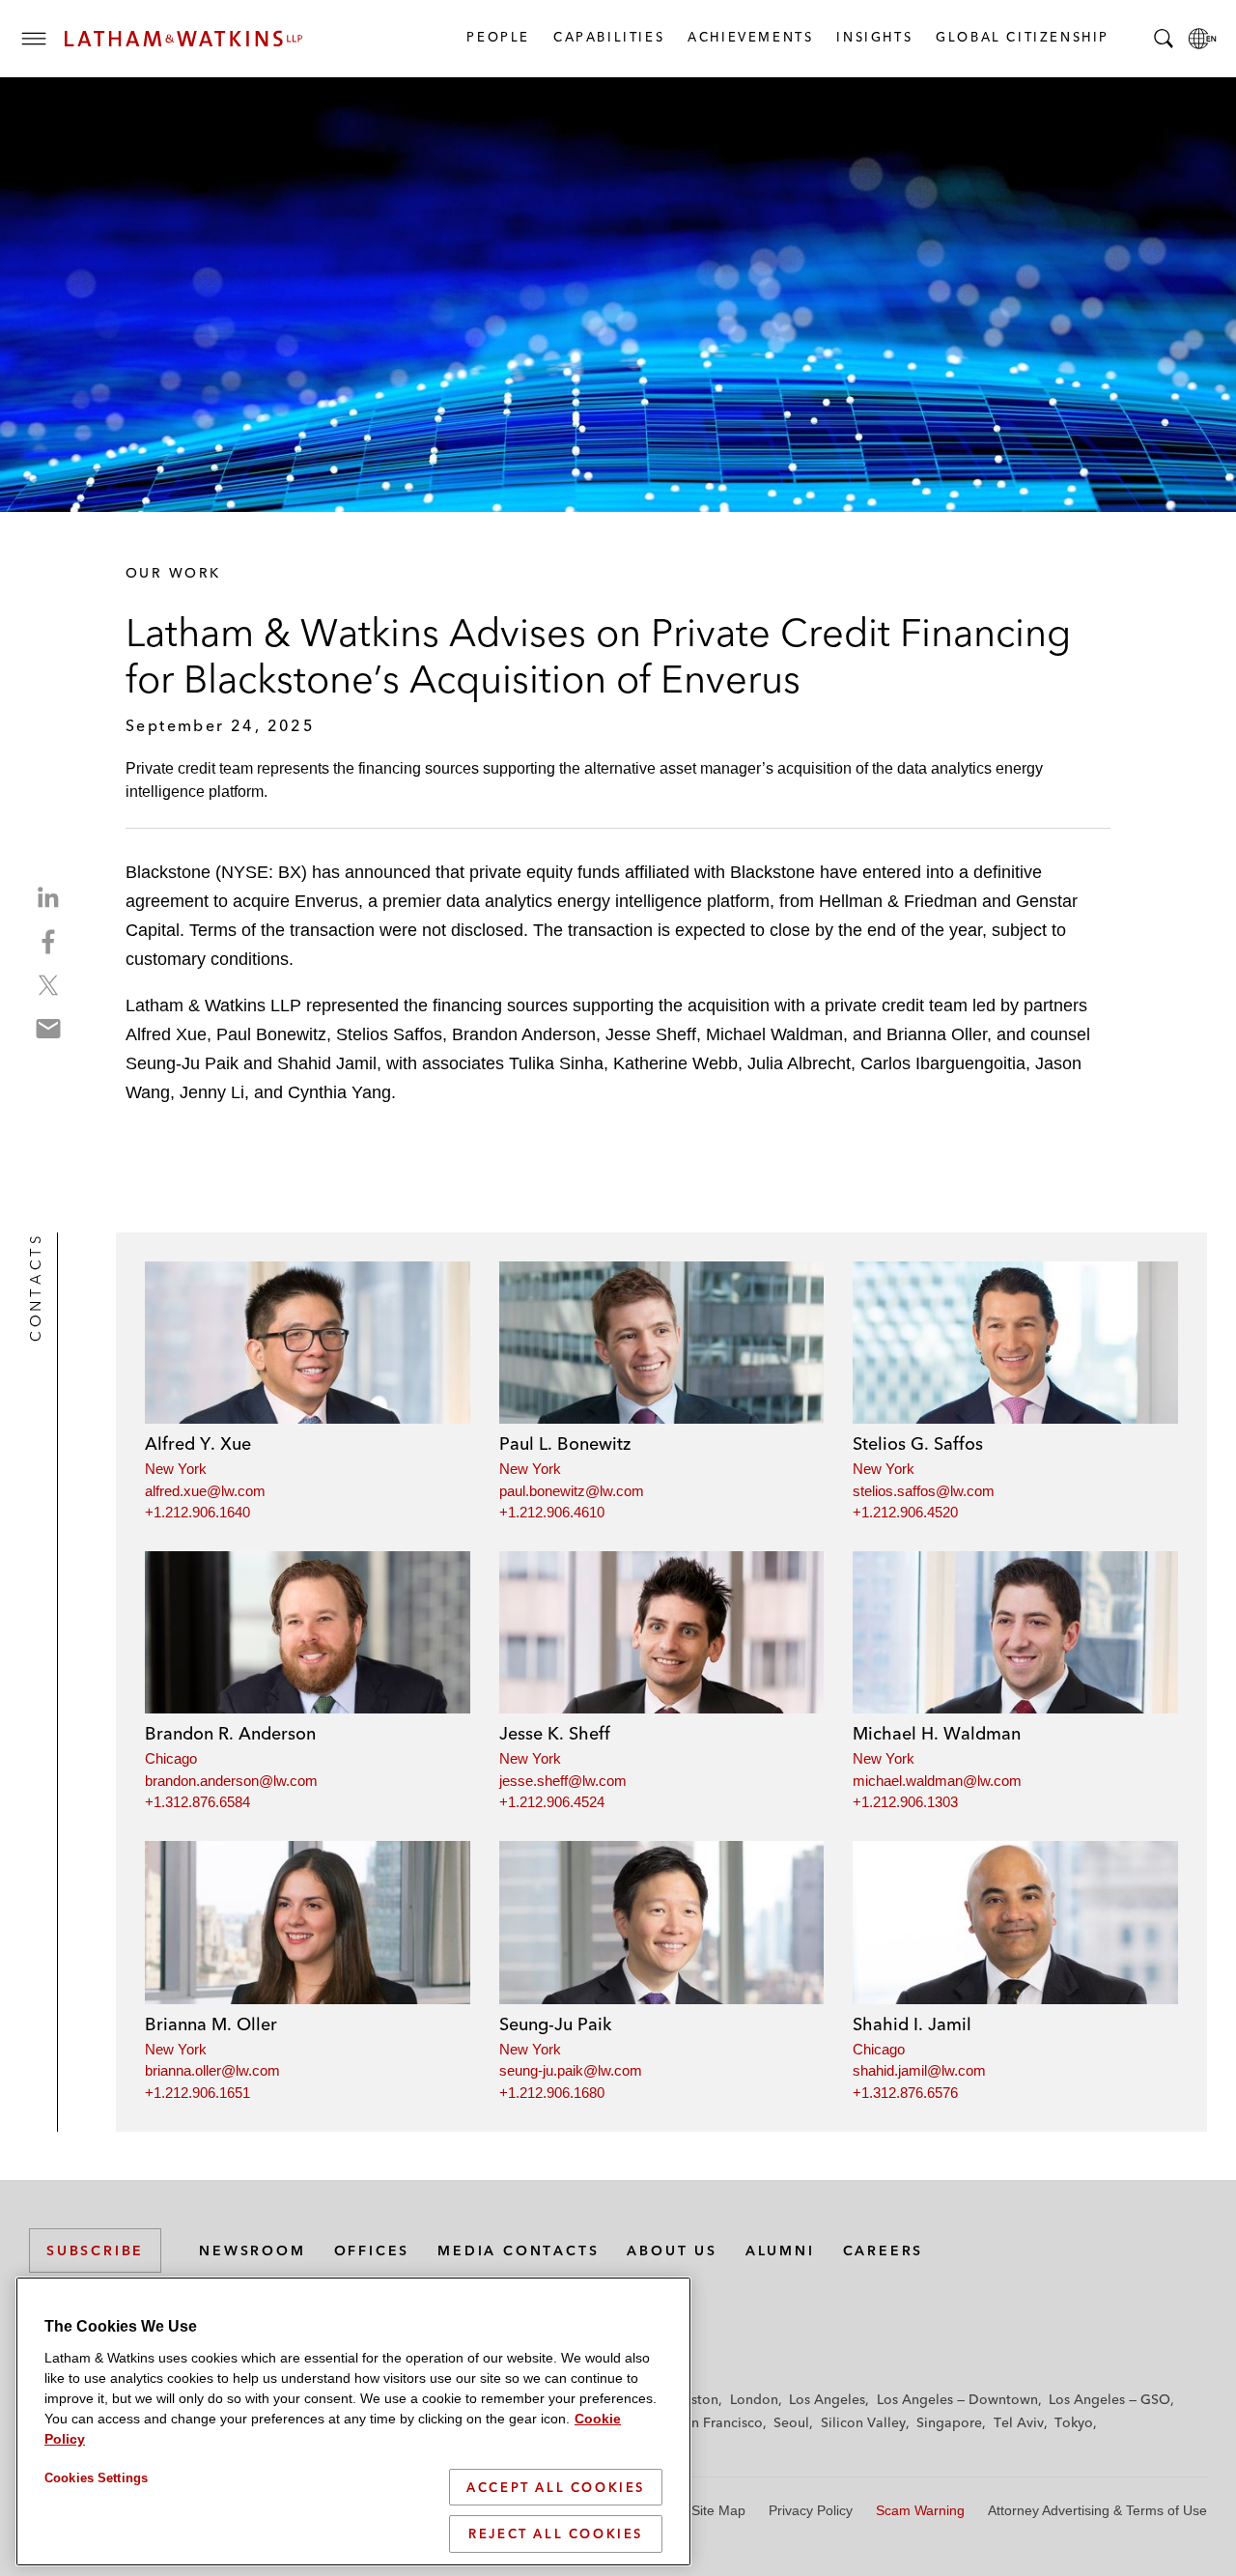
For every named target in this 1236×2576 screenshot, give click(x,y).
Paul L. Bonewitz (565, 1444)
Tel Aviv (1019, 2422)
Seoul (791, 2422)
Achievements (749, 37)
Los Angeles (827, 2399)
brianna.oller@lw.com (212, 2070)
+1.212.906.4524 (552, 1802)
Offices (372, 2250)
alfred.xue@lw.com (205, 1491)
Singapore (949, 2422)
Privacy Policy (811, 2510)
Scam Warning (920, 2510)
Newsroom (252, 2250)
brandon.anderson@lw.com (231, 1781)
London (754, 2399)
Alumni (780, 2250)
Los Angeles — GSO (1110, 2399)
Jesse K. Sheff (555, 1733)
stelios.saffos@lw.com (924, 1491)
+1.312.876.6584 (197, 1802)
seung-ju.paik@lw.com (571, 2070)
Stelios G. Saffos (918, 1444)
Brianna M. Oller (211, 2024)
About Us (672, 2250)
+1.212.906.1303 (905, 1802)
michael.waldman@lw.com (937, 1781)
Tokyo (1074, 2422)
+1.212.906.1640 (197, 1512)
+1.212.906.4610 (552, 1512)
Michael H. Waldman (937, 1733)
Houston (692, 2399)
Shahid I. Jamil (912, 2024)
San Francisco (719, 2422)
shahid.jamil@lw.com (919, 2070)
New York (176, 1469)
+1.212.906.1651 (197, 2093)
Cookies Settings (96, 2478)
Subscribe (95, 2250)
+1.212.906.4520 (905, 1512)
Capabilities (608, 37)
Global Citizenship (1022, 37)
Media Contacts (518, 2250)
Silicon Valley (863, 2422)
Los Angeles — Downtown (957, 2399)
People (497, 37)
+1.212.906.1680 (552, 2093)
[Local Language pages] (1202, 39)
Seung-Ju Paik (555, 2024)
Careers (884, 2250)
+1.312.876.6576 (905, 2093)
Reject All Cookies (556, 2534)
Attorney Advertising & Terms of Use (1097, 2510)
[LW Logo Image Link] (183, 39)
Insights (873, 37)
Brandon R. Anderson (230, 1733)
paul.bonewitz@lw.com (572, 1491)
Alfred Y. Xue (198, 1444)
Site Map (718, 2510)
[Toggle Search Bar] (1164, 39)
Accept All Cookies (556, 2487)
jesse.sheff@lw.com (563, 1781)
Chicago (171, 1758)
